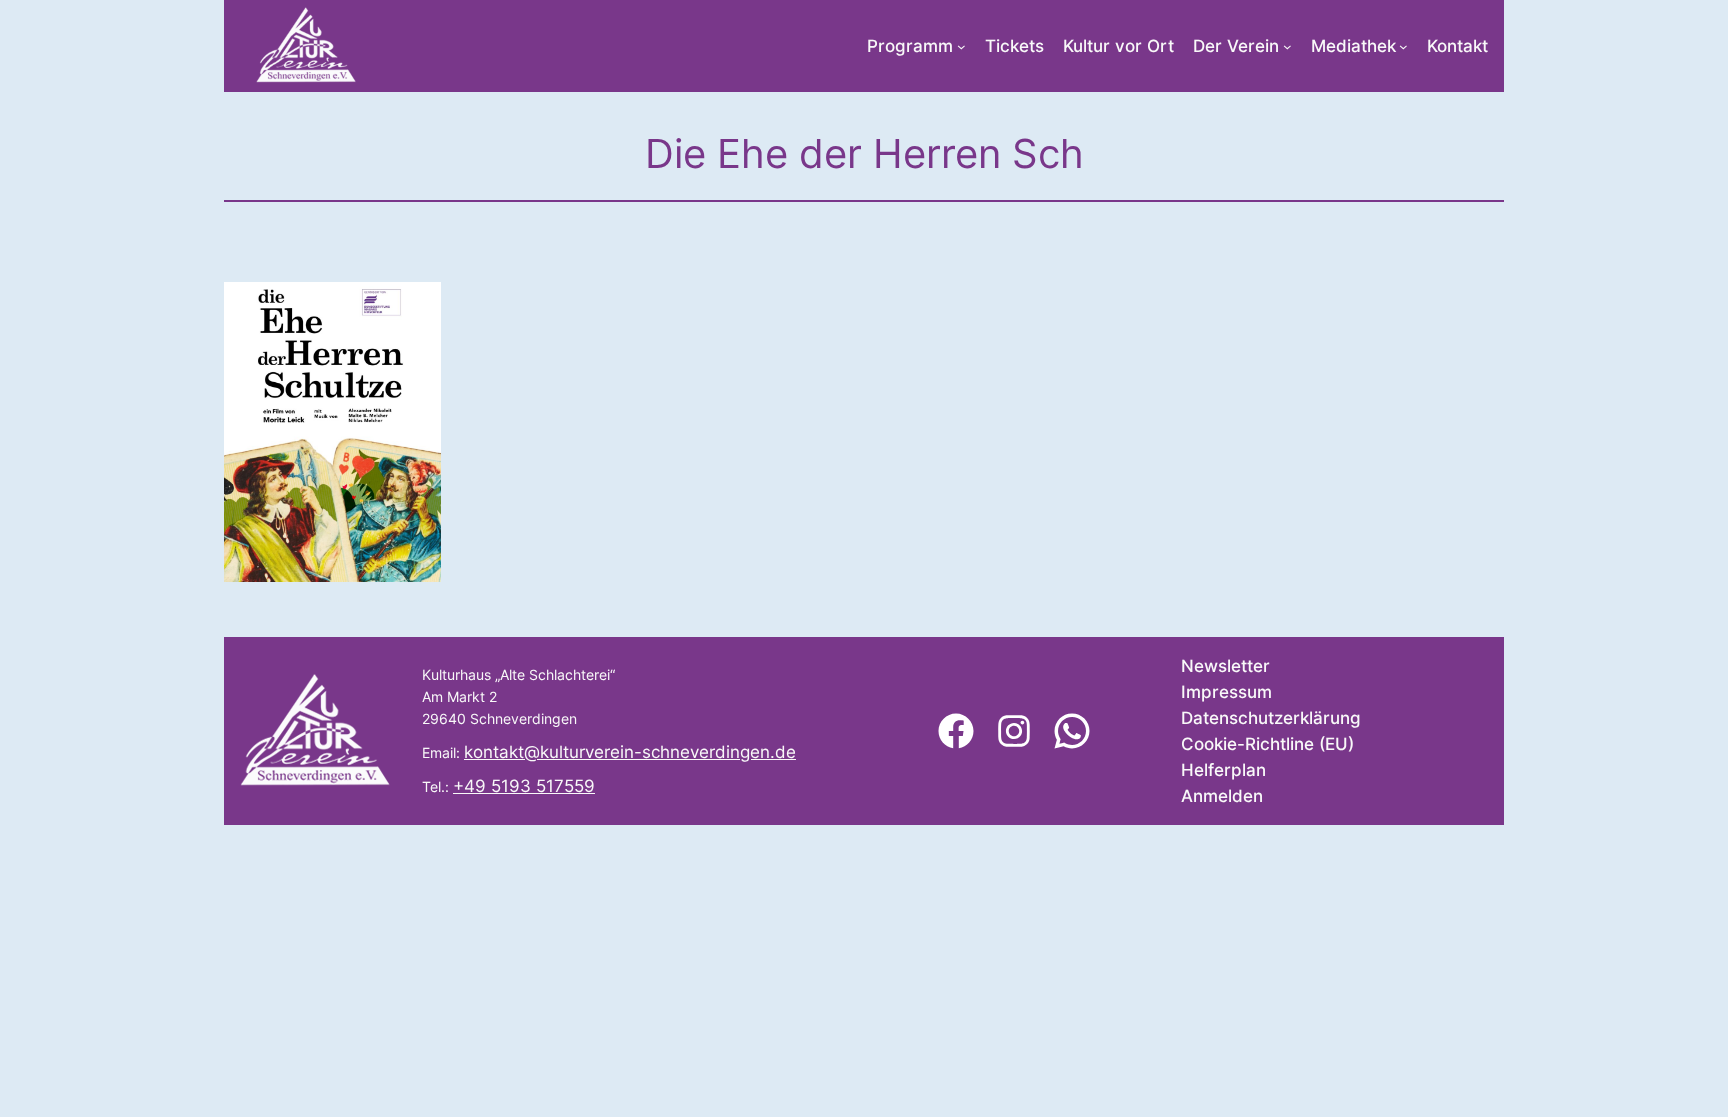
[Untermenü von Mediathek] (1403, 46)
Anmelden (1222, 796)
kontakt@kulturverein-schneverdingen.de (630, 752)
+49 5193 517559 (524, 786)
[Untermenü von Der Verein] (1287, 46)
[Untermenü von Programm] (961, 46)
